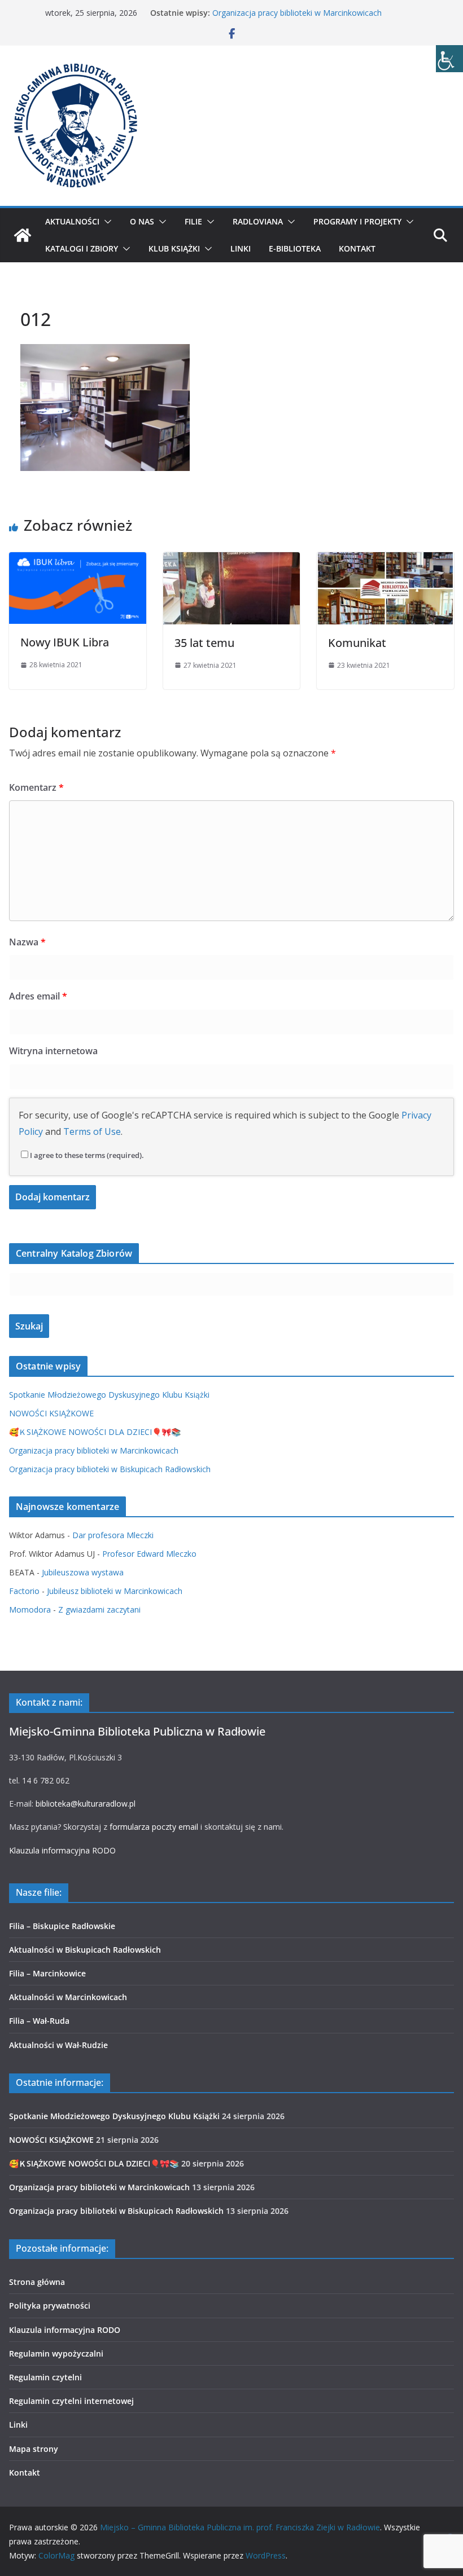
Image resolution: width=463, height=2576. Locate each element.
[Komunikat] (385, 560)
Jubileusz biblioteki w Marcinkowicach (115, 1591)
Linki (241, 248)
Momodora (30, 1610)
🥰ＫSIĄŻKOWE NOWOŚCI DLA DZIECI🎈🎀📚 (95, 1432)
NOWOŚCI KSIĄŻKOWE (51, 1413)
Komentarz (36, 787)
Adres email (38, 996)
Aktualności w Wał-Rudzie (58, 2045)
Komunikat (357, 643)
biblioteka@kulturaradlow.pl (86, 1804)
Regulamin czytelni (45, 2377)
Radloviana (258, 221)
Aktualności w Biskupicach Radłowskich (85, 1950)
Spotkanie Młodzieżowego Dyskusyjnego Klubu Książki (109, 1395)
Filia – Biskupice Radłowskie (62, 1926)
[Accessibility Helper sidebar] (449, 59)
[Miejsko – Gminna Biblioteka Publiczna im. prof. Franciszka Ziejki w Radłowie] (23, 235)
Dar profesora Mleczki (113, 1535)
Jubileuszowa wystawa (83, 1572)
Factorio (24, 1591)
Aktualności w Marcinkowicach (68, 1997)
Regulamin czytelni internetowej (71, 2401)
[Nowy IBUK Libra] (78, 560)
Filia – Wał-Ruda (39, 2021)
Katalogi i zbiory (82, 248)
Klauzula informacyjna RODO (62, 1850)
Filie (193, 221)
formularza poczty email (154, 1827)
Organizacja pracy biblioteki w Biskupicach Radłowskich (110, 1469)
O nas (142, 221)
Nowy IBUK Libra (65, 642)
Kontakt (357, 248)
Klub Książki (174, 248)
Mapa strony (34, 2449)
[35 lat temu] (232, 560)
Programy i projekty (357, 221)
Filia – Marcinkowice (47, 1973)
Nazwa (27, 942)
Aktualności (72, 221)
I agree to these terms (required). (87, 1155)
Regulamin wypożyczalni (56, 2353)
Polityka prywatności (50, 2306)
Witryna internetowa (53, 1051)
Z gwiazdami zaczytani (99, 1610)
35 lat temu (204, 643)
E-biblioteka (295, 248)
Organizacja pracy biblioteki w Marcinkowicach (297, 13)
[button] (106, 222)
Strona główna (37, 2282)
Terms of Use (92, 1131)
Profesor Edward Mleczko (149, 1554)
